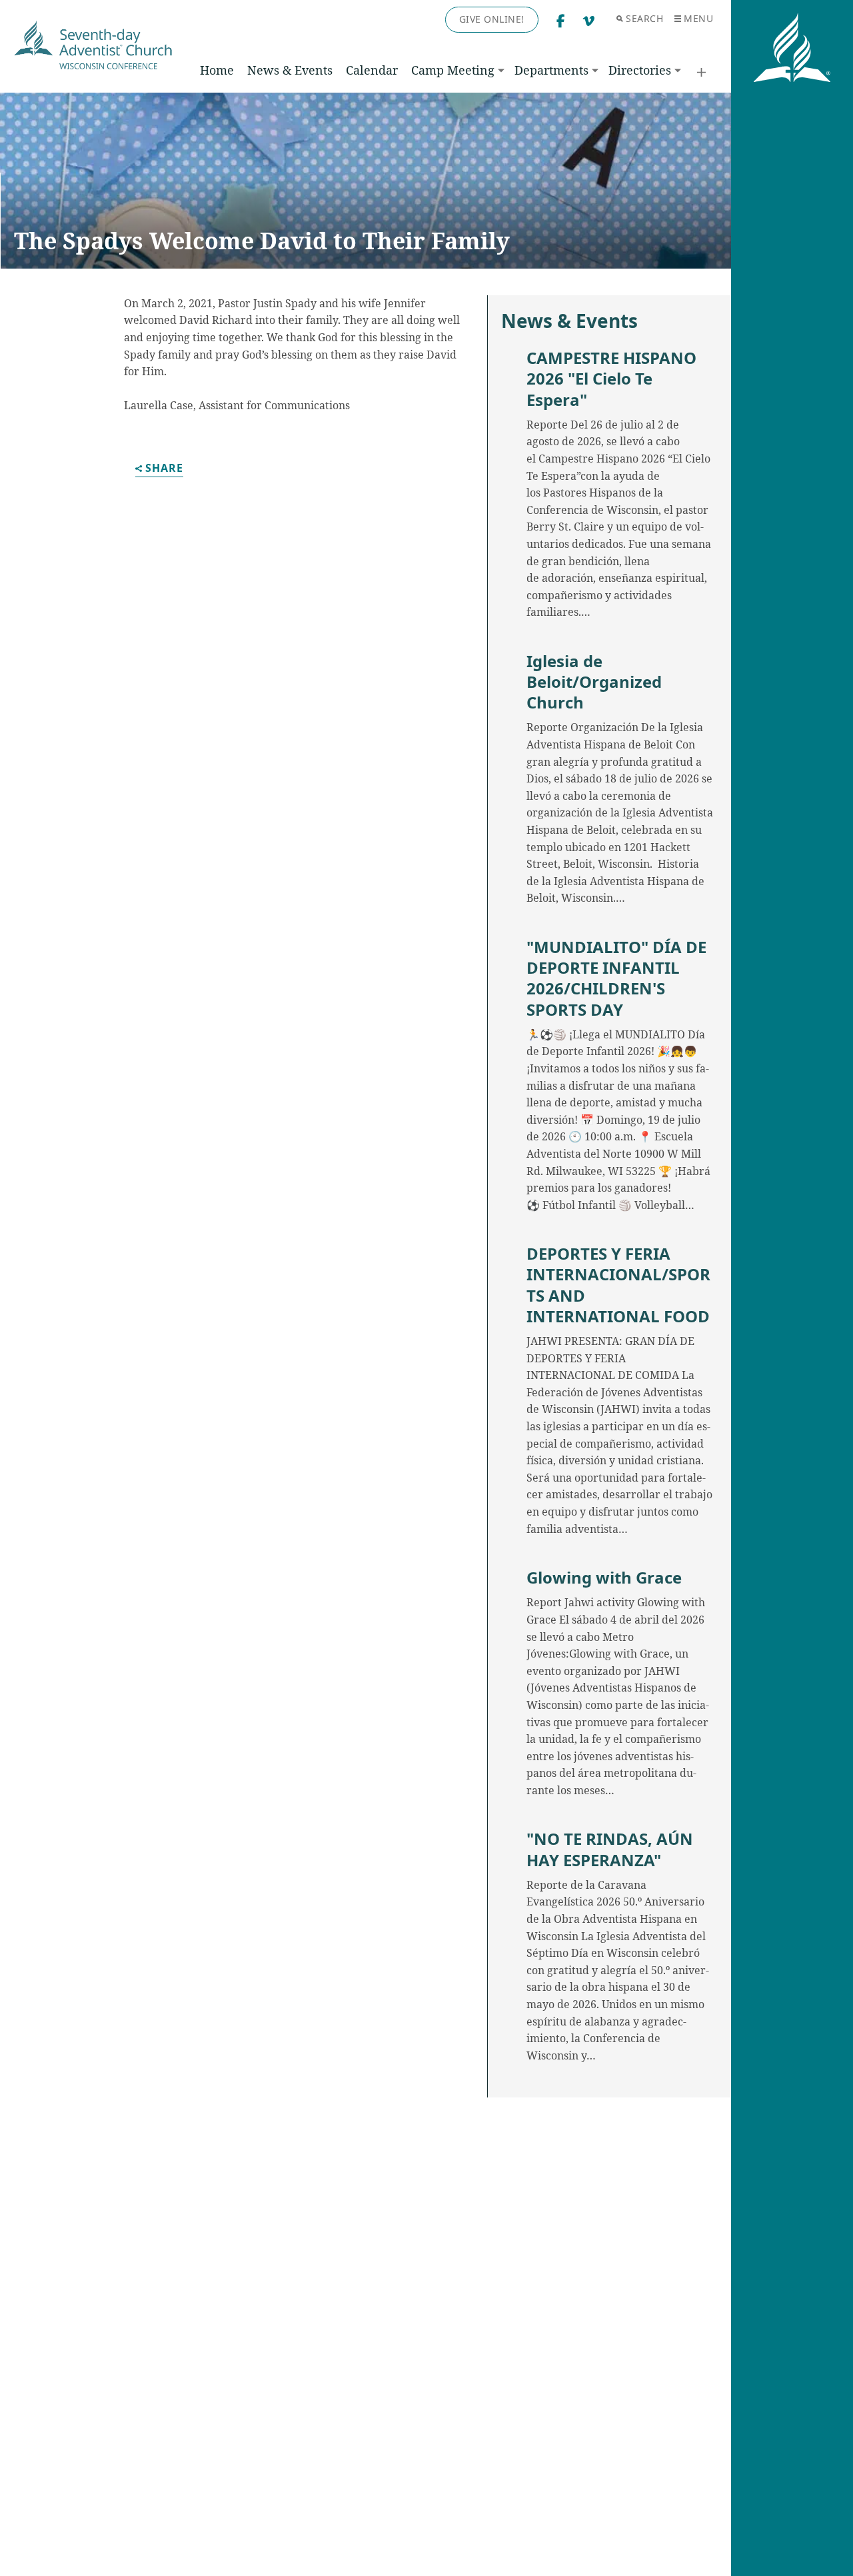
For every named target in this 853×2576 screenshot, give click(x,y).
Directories (640, 70)
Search (644, 18)
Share (164, 469)
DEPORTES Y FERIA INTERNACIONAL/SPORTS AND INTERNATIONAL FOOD (618, 1285)
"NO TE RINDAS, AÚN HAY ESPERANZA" (610, 1849)
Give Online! (492, 19)
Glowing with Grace (604, 1577)
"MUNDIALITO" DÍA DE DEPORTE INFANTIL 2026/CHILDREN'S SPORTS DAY (616, 978)
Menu (698, 18)
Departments (551, 70)
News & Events (290, 70)
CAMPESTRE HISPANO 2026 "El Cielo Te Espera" (611, 379)
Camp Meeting (453, 70)
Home (217, 70)
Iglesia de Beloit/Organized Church (594, 682)
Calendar (372, 70)
